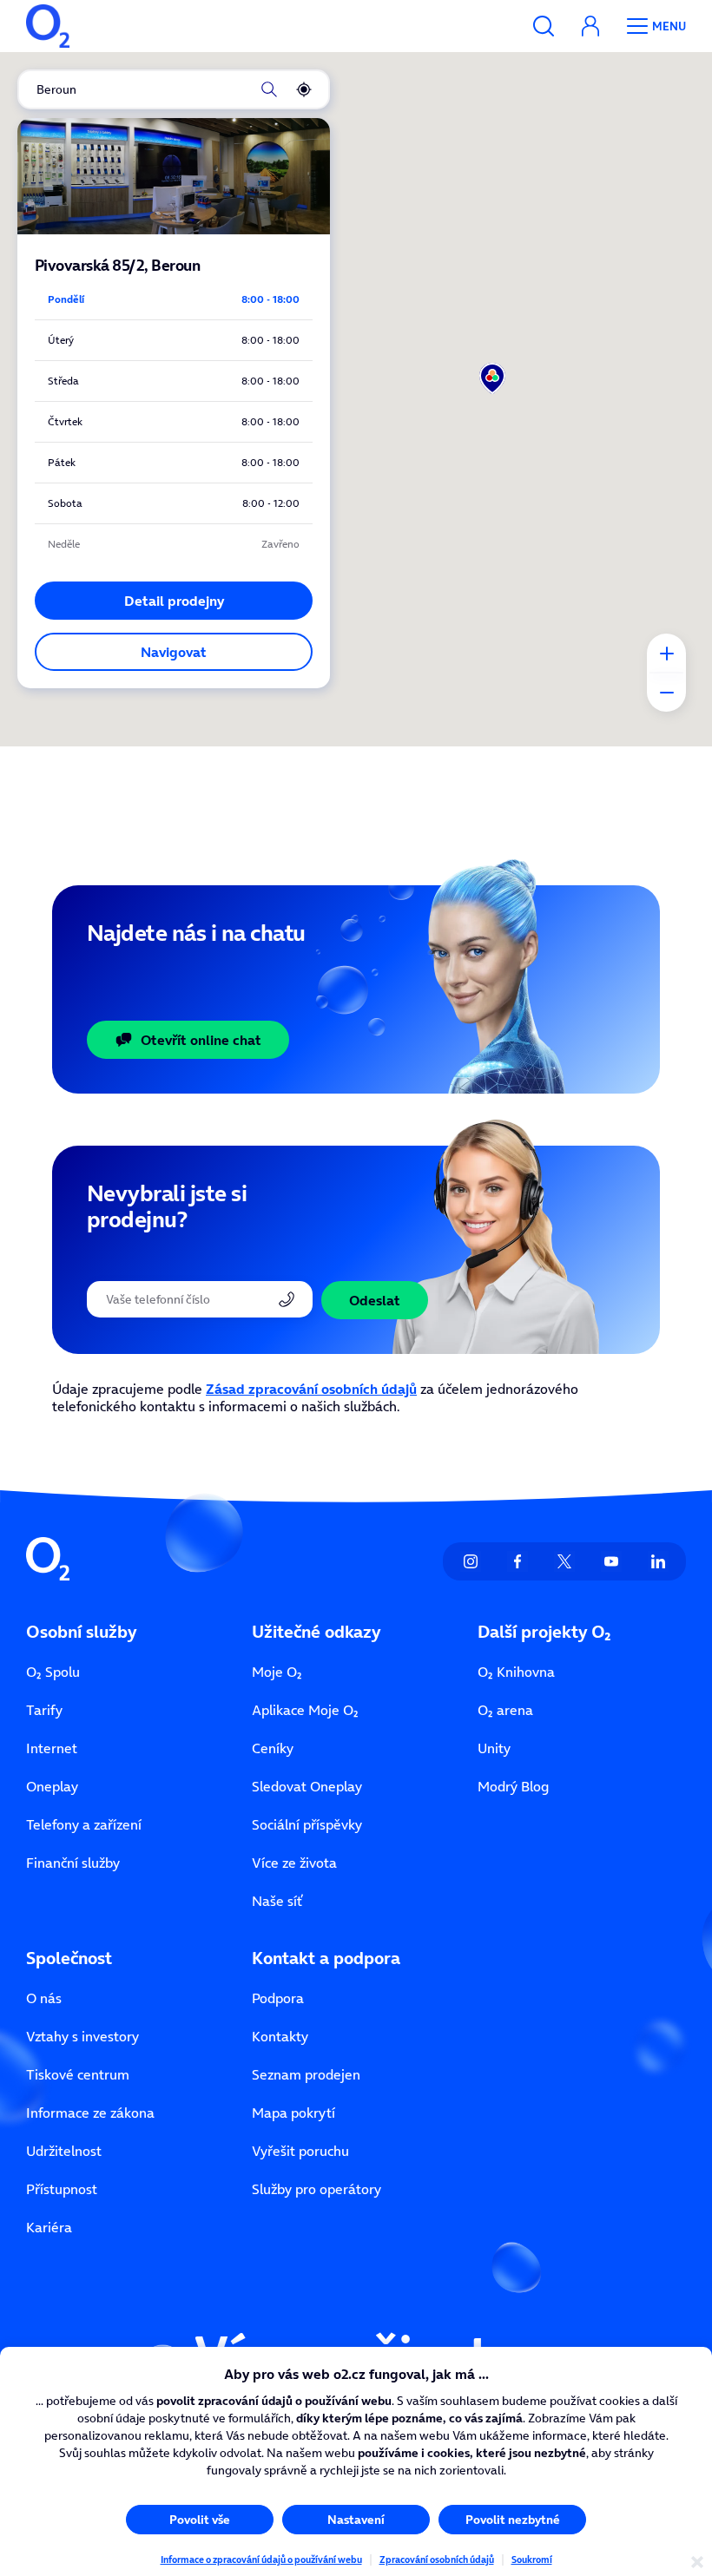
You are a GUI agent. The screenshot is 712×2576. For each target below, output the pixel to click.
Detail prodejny (174, 601)
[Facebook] (518, 1561)
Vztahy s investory (82, 2036)
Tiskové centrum (78, 2074)
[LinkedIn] (658, 1561)
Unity (494, 1748)
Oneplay (52, 1786)
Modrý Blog (513, 1786)
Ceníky (273, 1748)
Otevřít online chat (201, 1040)
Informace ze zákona (90, 2113)
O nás (44, 1998)
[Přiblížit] (666, 653)
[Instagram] (471, 1561)
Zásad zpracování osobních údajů (311, 1389)
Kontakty (280, 2036)
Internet (52, 1748)
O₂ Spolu (53, 1672)
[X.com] (564, 1561)
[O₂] (48, 26)
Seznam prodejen (306, 2074)
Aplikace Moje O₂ (305, 1710)
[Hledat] (269, 89)
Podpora (278, 1998)
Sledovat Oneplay (307, 1786)
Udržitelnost (64, 2151)
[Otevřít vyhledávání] (544, 26)
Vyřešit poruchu (300, 2151)
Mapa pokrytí (293, 2113)
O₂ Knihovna (516, 1672)
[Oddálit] (666, 692)
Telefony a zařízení (84, 1824)
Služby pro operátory (316, 2189)
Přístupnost (62, 2189)
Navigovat (174, 652)
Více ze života (294, 1863)
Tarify (44, 1710)
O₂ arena (505, 1710)
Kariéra (49, 2227)
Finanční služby (73, 1863)
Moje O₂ (277, 1672)
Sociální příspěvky (307, 1824)
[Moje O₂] (590, 26)
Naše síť (277, 1901)
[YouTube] (611, 1561)
